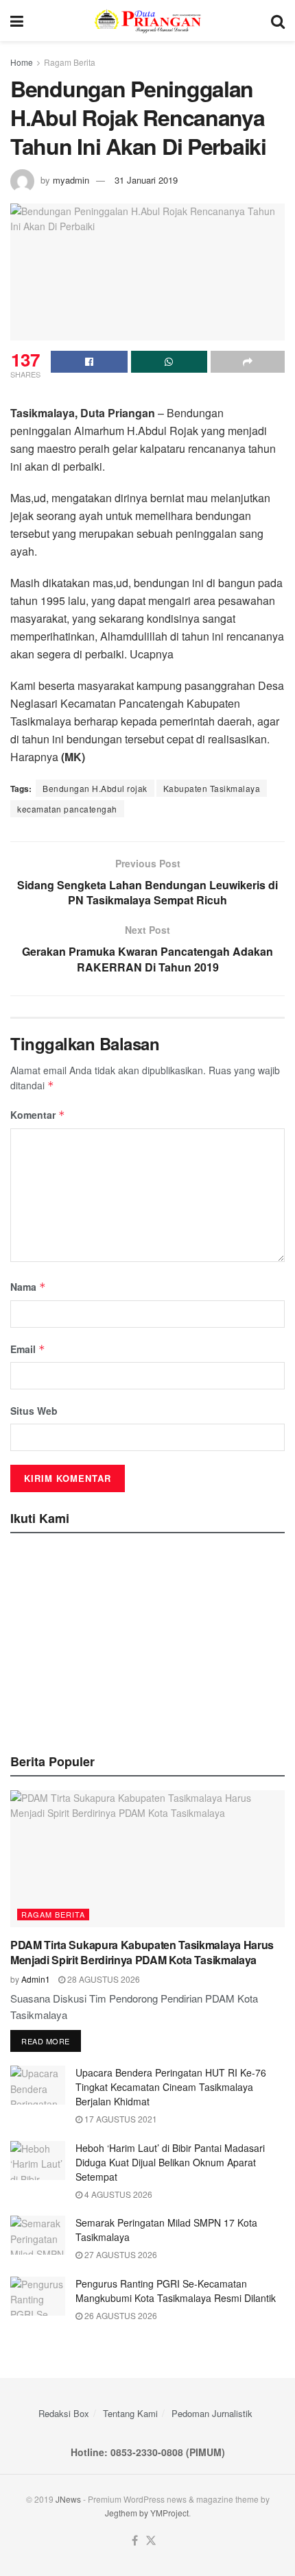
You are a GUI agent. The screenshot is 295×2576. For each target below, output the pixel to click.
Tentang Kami (130, 2413)
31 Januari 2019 (146, 180)
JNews (68, 2499)
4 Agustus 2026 (117, 2194)
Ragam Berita (70, 62)
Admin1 (36, 1979)
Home (22, 62)
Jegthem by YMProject (147, 2513)
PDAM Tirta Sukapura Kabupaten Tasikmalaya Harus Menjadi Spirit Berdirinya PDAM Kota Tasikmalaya (142, 1952)
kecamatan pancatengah (67, 809)
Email (28, 1349)
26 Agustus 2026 (120, 2315)
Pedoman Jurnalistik (212, 2413)
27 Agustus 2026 (120, 2254)
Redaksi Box (64, 2413)
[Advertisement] (147, 1639)
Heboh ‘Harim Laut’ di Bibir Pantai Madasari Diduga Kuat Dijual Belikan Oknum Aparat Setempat (170, 2162)
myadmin (71, 180)
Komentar (38, 1115)
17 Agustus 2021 (120, 2119)
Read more (46, 2041)
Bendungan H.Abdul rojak (95, 788)
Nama (28, 1287)
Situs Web (34, 1411)
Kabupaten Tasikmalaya (212, 788)
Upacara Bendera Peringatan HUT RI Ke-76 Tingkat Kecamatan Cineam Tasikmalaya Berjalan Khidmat (171, 2087)
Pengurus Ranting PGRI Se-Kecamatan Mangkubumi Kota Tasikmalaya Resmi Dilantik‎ (176, 2291)
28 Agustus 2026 (103, 1979)
